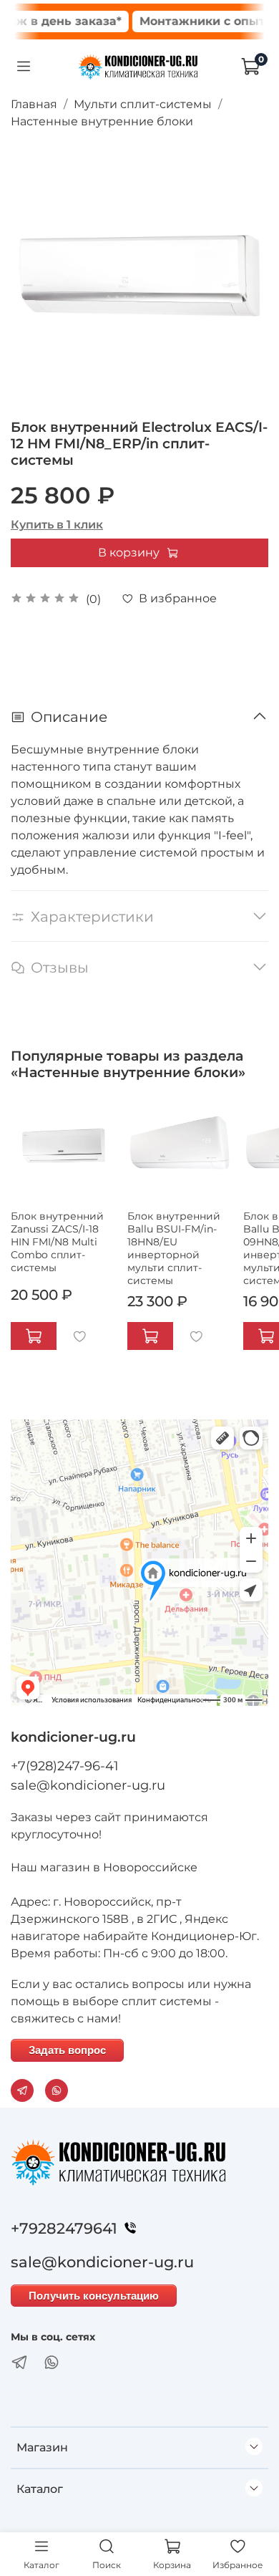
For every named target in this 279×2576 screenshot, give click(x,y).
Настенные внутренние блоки (102, 121)
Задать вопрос (67, 2050)
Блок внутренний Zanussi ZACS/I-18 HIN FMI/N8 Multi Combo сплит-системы (57, 1241)
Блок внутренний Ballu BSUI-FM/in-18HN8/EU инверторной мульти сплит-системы (174, 1248)
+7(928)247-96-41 (65, 1766)
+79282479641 (64, 2228)
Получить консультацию (94, 2296)
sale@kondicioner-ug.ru (88, 1785)
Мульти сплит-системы (143, 104)
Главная (34, 104)
